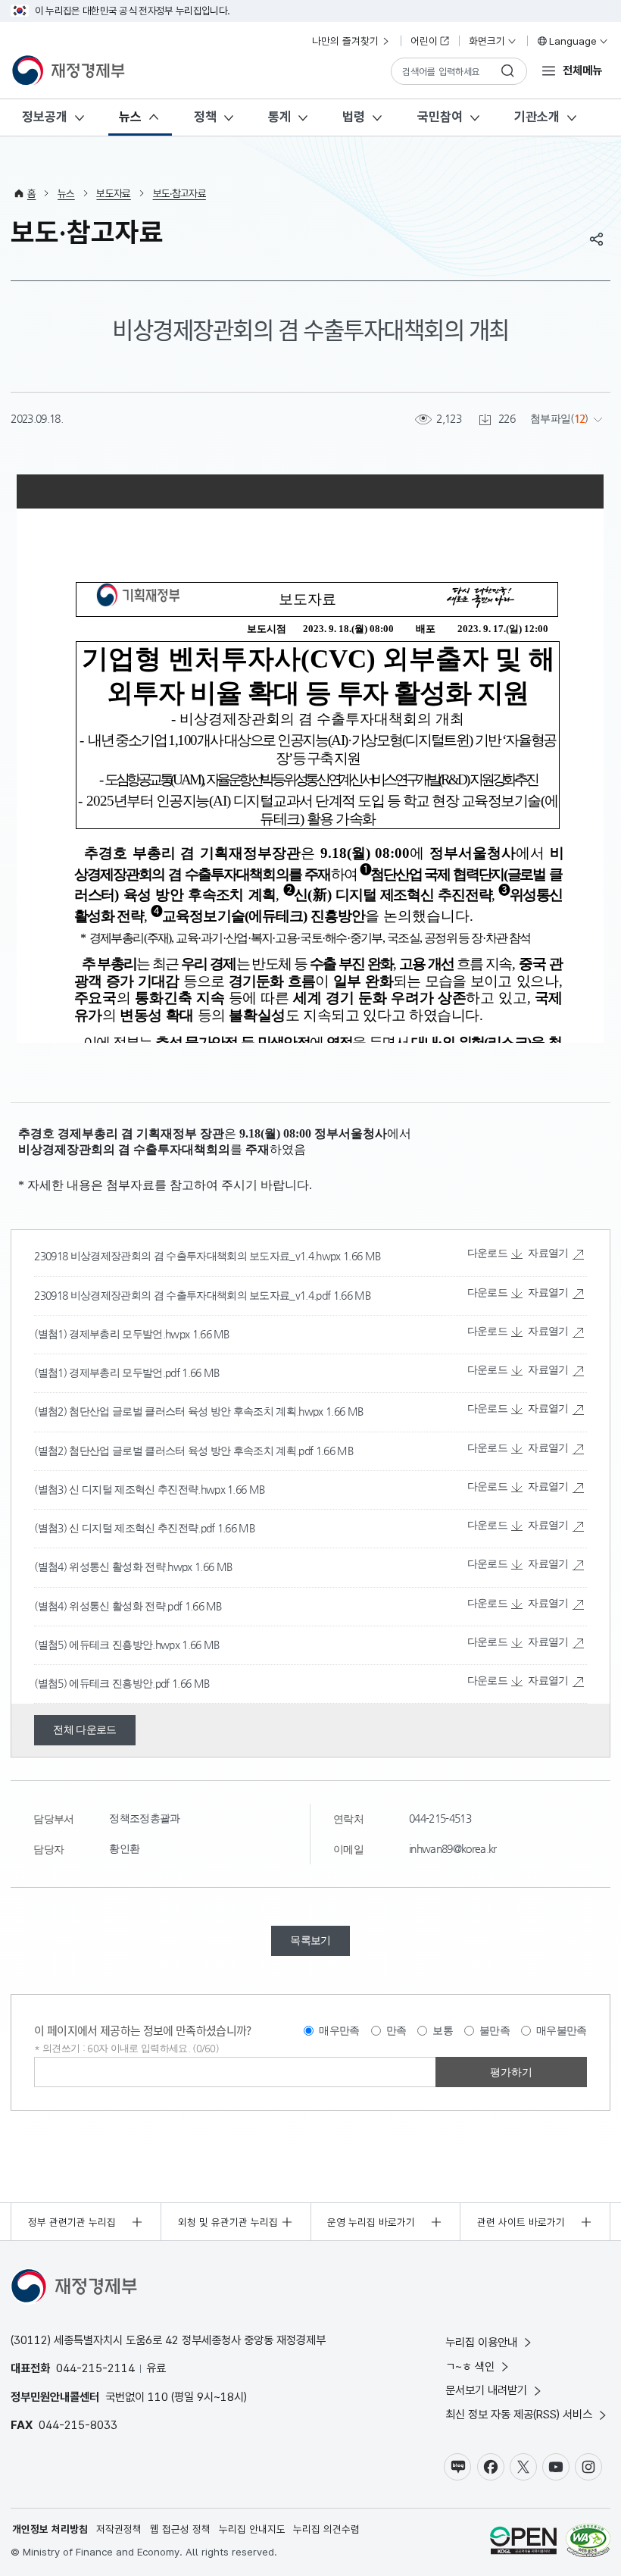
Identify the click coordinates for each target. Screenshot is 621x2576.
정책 (205, 117)
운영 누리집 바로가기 (371, 2222)
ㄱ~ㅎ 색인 (470, 2366)
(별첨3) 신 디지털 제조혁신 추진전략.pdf (125, 1528)
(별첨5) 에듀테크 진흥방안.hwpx (108, 1645)
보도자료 (113, 193)
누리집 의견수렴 (326, 2529)
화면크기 (487, 41)
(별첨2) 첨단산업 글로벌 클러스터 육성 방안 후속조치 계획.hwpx (180, 1412)
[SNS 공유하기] (597, 239)
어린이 (424, 41)
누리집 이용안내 (481, 2342)
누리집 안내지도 (252, 2529)
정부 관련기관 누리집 (72, 2222)
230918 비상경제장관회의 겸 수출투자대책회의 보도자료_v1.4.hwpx (189, 1256)
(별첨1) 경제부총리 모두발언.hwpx (113, 1334)
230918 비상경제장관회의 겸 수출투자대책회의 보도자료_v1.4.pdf (183, 1296)
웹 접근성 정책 (180, 2529)
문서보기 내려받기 (486, 2390)
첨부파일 (550, 419)
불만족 (495, 2030)
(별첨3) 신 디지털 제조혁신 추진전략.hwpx (131, 1490)
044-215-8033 (78, 2425)
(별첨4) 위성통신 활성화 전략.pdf (109, 1606)
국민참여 (440, 117)
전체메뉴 (582, 70)
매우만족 (339, 2030)
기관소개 (537, 117)
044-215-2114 (95, 2368)
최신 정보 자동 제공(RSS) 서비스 (519, 2414)
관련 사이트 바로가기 (521, 2222)
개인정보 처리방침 (50, 2529)
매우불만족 (562, 2030)
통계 (279, 117)
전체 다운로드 (84, 1730)
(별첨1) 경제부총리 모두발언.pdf (108, 1373)
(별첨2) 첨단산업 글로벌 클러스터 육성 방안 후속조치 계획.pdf (175, 1451)
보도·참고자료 (179, 193)
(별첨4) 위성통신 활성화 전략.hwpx (114, 1567)
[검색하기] (508, 71)
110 (158, 2397)
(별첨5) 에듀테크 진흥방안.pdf (103, 1684)
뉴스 (130, 117)
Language (573, 41)
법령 (354, 117)
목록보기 (310, 1941)
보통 (443, 2030)
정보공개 (45, 117)
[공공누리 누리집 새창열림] (523, 2542)
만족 (396, 2030)
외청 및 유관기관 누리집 (228, 2222)
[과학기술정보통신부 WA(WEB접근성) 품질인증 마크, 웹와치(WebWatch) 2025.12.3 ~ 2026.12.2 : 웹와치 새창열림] (588, 2542)
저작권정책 (119, 2529)
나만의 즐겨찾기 (345, 41)
